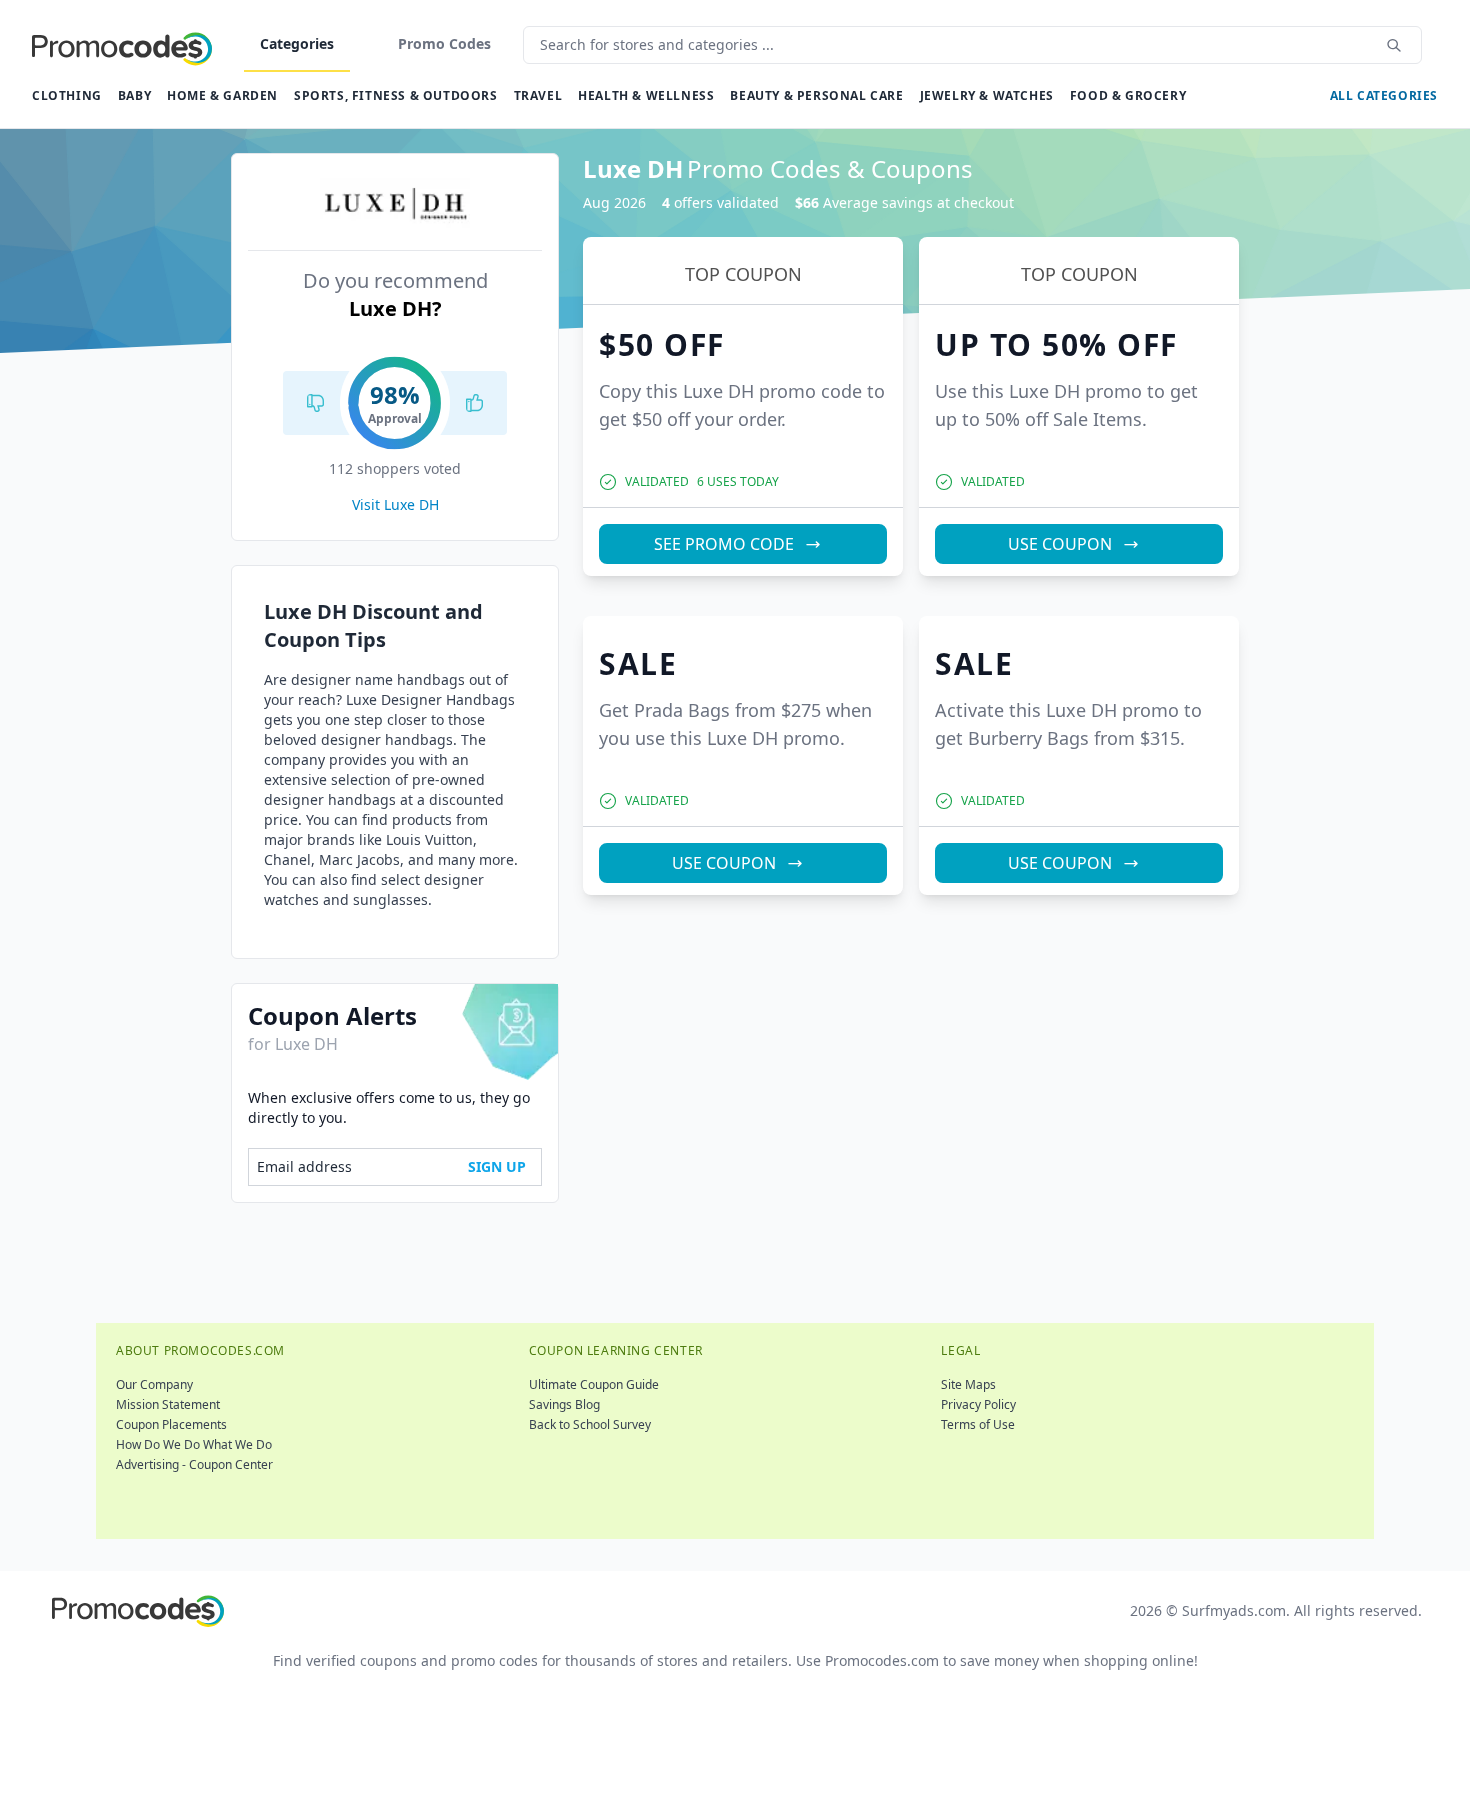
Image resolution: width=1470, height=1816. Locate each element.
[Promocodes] (122, 45)
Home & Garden (222, 95)
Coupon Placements (171, 1424)
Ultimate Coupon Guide (594, 1384)
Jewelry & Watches (987, 95)
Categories (297, 43)
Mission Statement (168, 1404)
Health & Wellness (646, 95)
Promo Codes (444, 43)
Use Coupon (1060, 544)
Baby (134, 95)
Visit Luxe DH (395, 504)
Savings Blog (564, 1404)
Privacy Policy (978, 1404)
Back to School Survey (590, 1424)
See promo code (724, 544)
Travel (538, 95)
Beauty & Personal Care (816, 95)
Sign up (497, 1166)
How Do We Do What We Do (194, 1444)
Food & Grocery (1128, 95)
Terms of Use (978, 1424)
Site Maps (968, 1384)
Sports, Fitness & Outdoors (396, 95)
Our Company (154, 1384)
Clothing (67, 95)
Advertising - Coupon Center (194, 1464)
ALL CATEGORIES (1384, 95)
